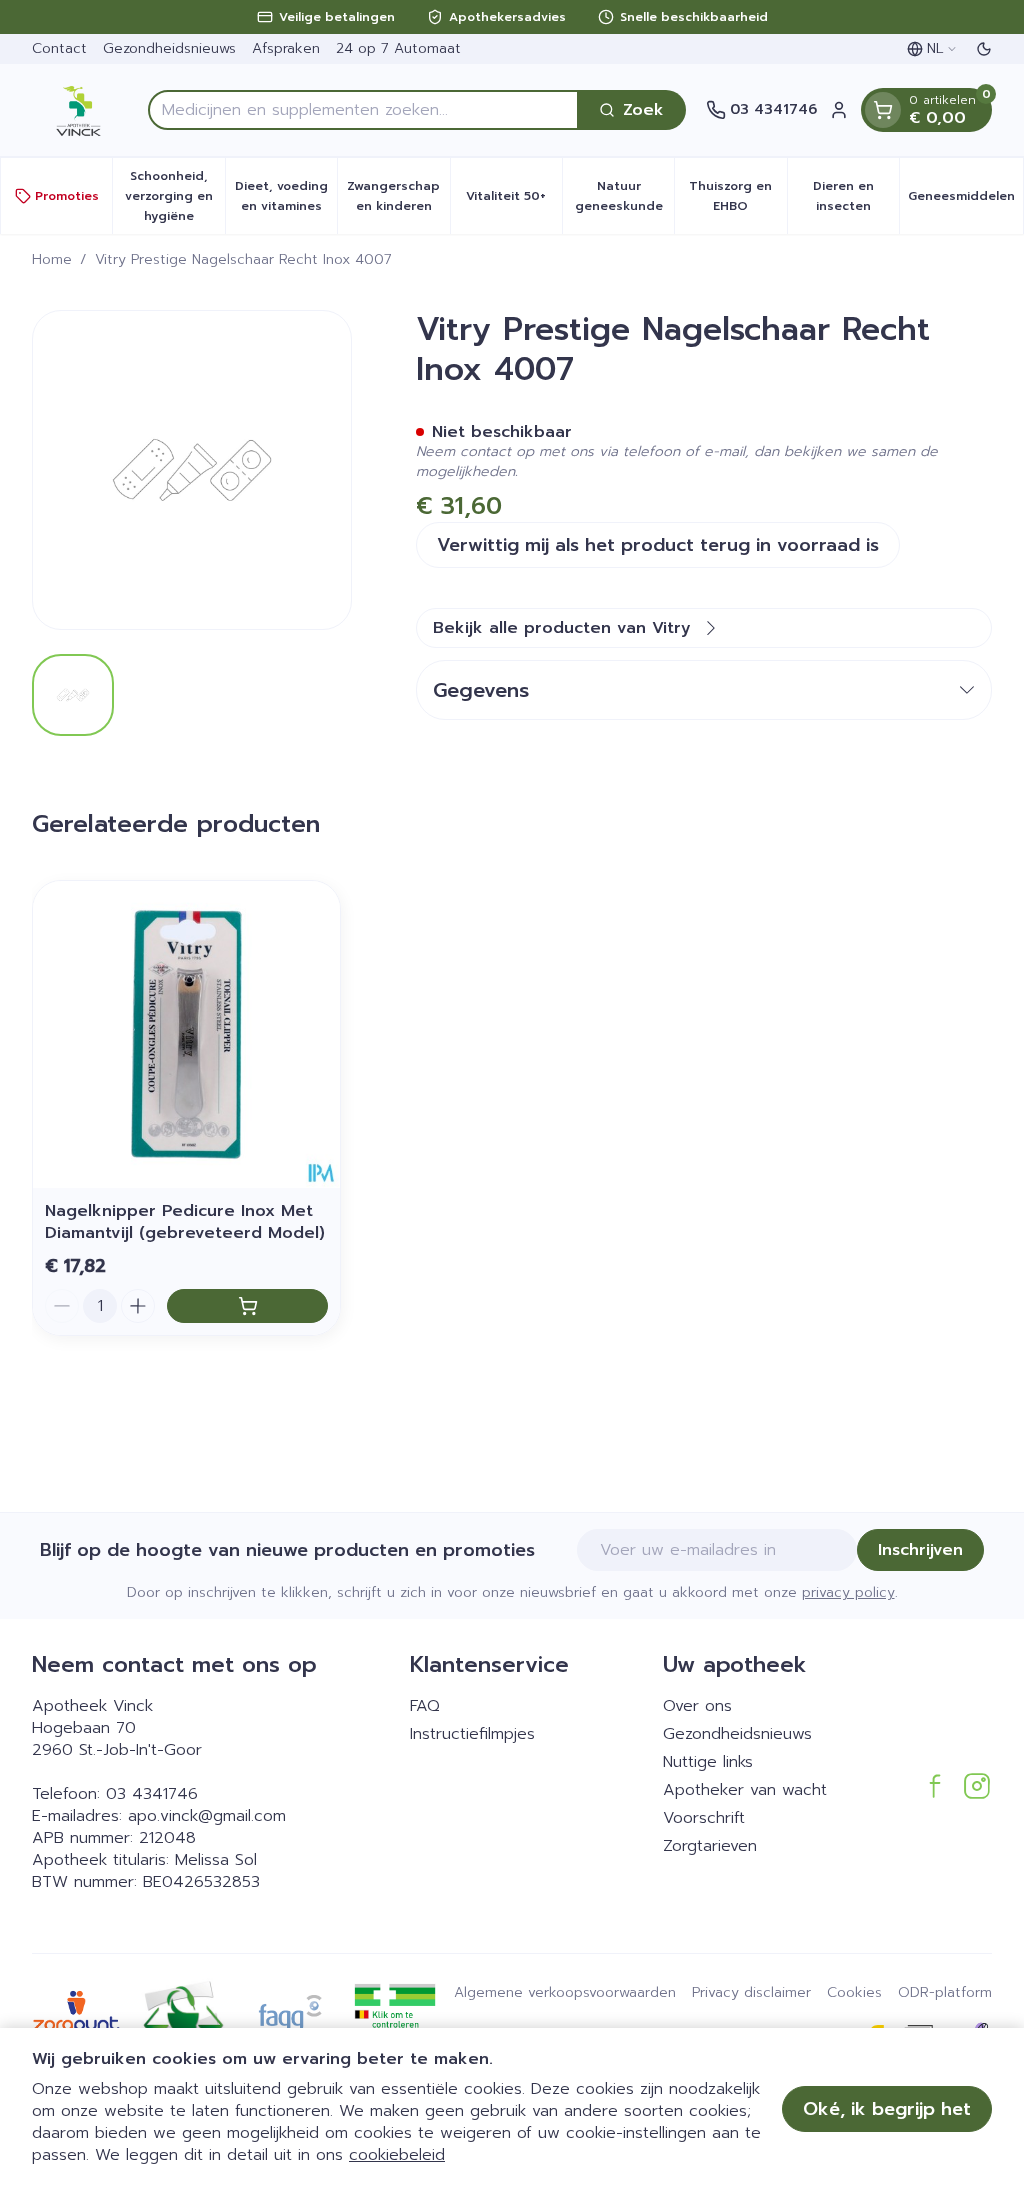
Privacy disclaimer (751, 1993)
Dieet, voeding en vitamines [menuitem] (286, 196)
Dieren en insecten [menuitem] (856, 196)
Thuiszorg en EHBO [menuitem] (737, 196)
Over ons (697, 1706)
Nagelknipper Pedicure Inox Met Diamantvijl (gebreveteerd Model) (185, 1222)
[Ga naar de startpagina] (80, 110)
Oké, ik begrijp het (887, 2109)
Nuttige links (708, 1762)
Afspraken (286, 48)
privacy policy (848, 1592)
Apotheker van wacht (745, 1790)
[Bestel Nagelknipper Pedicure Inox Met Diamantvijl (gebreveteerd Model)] (247, 1306)
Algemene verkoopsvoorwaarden (565, 1993)
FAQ (425, 1706)
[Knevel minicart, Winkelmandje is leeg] (883, 110)
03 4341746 (152, 1794)
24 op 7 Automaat (398, 48)
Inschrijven (920, 1550)
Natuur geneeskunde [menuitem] (624, 196)
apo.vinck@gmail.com (207, 1816)
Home (52, 260)
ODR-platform (945, 1993)
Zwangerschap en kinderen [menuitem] (398, 196)
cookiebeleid (397, 2155)
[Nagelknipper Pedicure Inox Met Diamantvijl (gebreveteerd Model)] (186, 1034)
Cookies (854, 1993)
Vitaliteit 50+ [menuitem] (514, 201)
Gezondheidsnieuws (169, 48)
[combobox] (363, 110)
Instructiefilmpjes (472, 1734)
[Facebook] (935, 1786)
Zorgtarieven (710, 1846)
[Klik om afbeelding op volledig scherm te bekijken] (192, 470)
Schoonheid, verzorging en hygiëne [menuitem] (174, 196)
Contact (59, 48)
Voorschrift (704, 1818)
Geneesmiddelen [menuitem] (965, 201)
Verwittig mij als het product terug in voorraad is (658, 545)
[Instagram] (977, 1786)
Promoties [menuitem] (67, 196)
